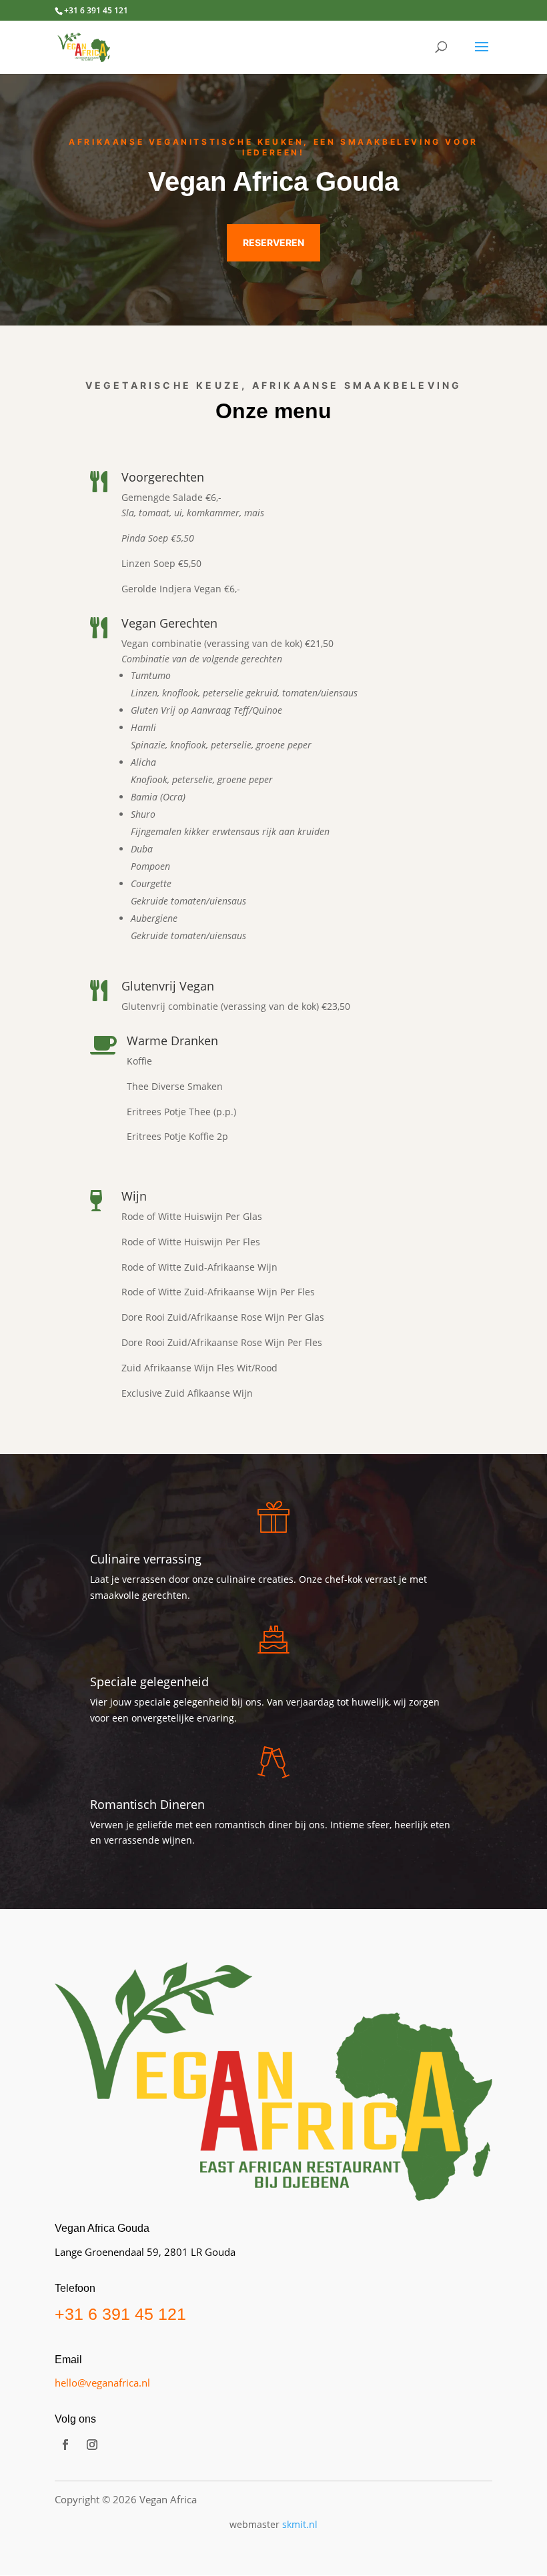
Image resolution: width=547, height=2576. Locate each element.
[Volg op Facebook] (65, 2445)
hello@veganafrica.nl (102, 2383)
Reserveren (273, 242)
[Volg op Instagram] (92, 2445)
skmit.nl (300, 2524)
